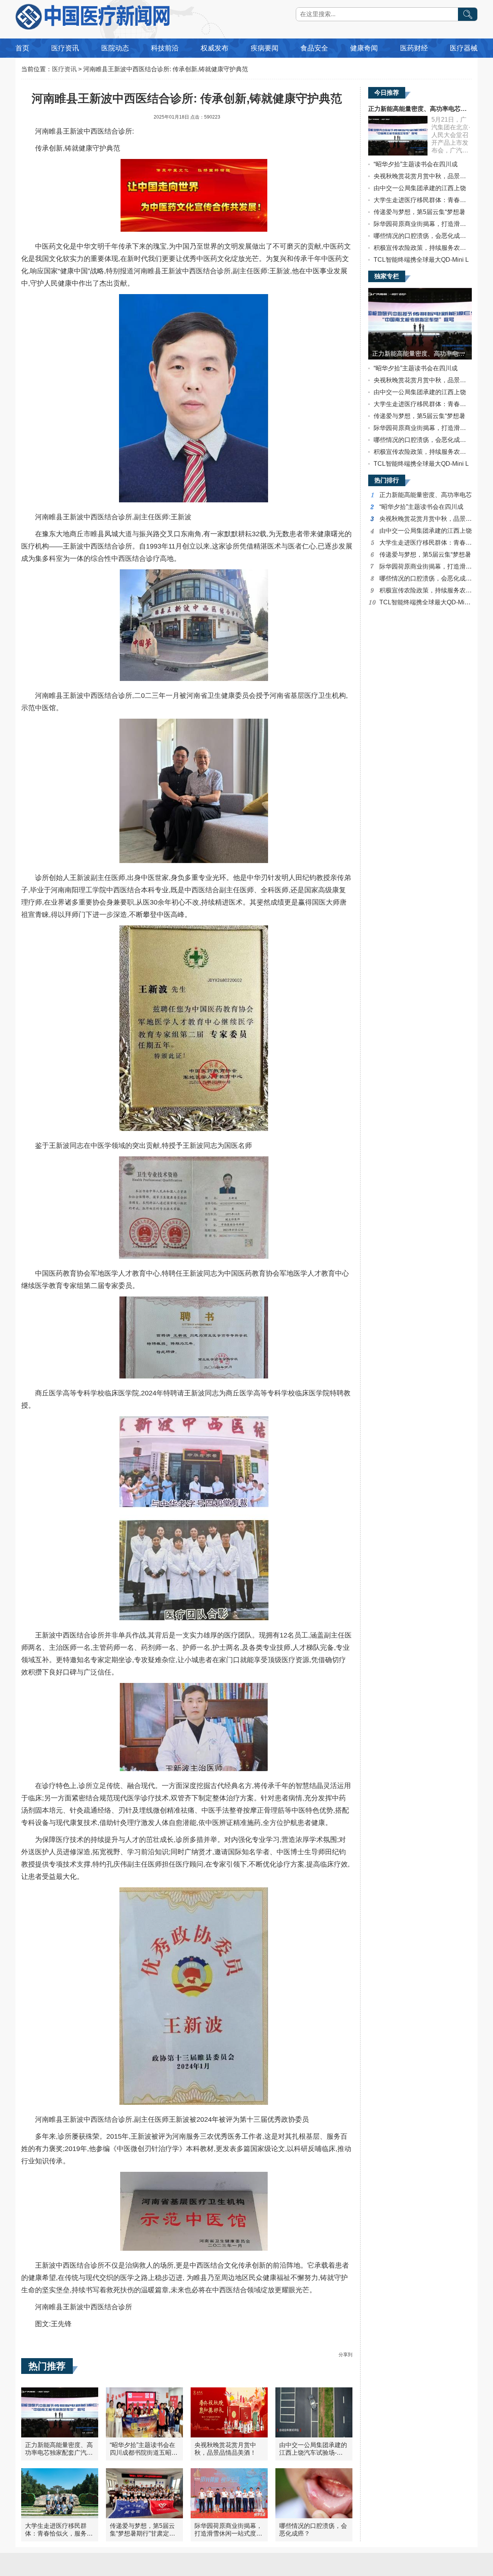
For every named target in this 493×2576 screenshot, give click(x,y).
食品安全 (314, 48)
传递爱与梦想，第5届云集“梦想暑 (419, 212)
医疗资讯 (65, 48)
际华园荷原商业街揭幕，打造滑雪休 (423, 224)
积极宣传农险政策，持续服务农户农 (423, 248)
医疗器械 (464, 48)
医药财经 (414, 48)
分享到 (345, 2355)
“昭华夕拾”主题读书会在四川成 (416, 164)
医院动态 (115, 48)
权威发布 (215, 48)
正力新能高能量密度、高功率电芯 (426, 495)
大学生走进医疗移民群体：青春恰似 (423, 200)
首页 (22, 48)
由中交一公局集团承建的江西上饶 (420, 188)
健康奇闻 (364, 48)
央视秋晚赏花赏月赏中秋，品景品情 (423, 176)
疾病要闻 (265, 48)
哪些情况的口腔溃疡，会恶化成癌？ (423, 236)
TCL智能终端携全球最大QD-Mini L (421, 260)
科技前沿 (165, 48)
